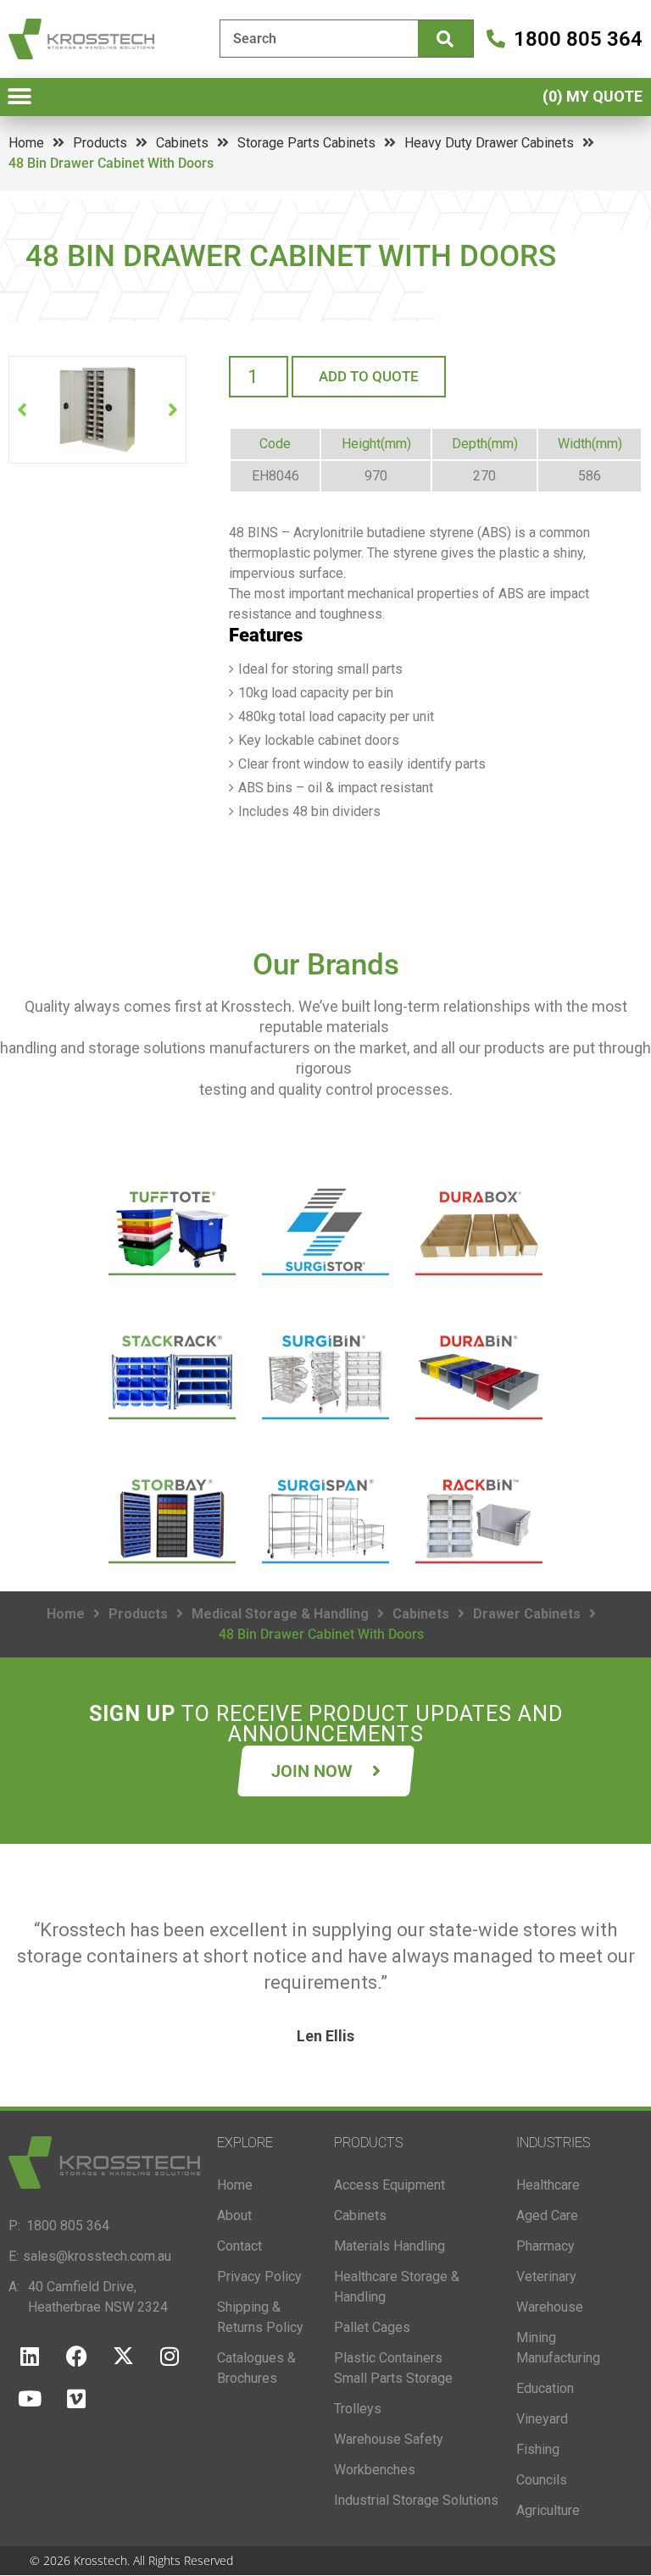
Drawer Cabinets (527, 1614)
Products (100, 143)
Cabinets (182, 143)
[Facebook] (76, 2356)
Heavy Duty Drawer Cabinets (489, 143)
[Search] (445, 39)
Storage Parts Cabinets (306, 143)
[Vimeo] (76, 2398)
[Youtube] (30, 2398)
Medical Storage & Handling (280, 1614)
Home (26, 143)
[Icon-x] (123, 2356)
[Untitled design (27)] (97, 410)
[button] (19, 97)
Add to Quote (369, 376)
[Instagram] (170, 2356)
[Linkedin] (30, 2356)
